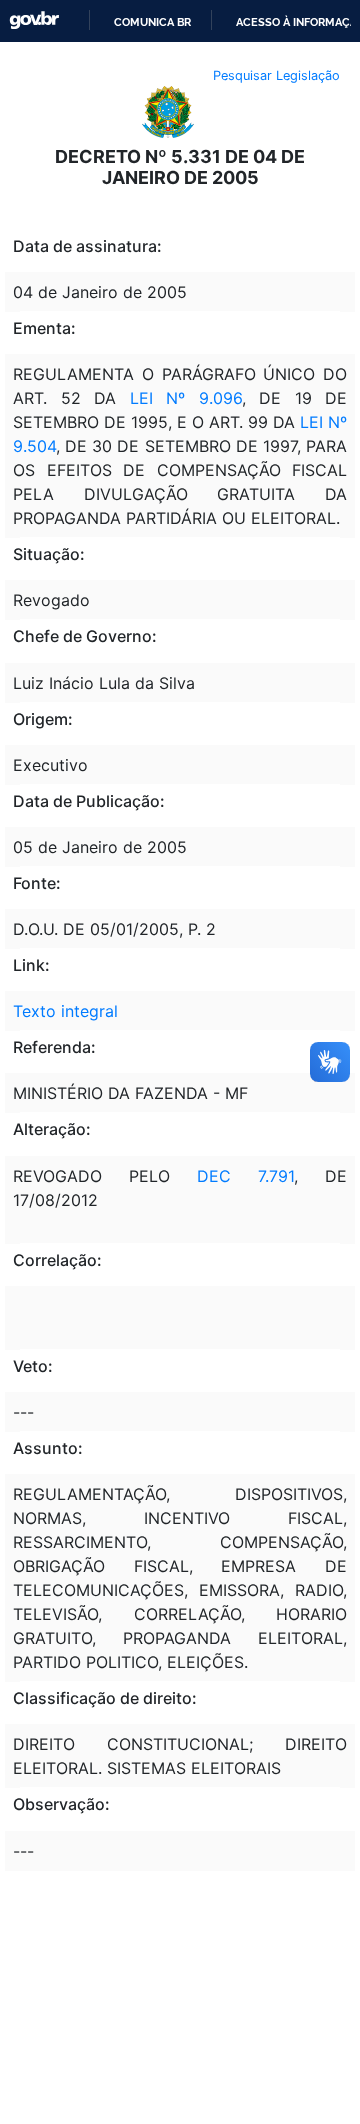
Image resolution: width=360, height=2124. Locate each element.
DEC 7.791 (245, 1176)
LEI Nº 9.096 (186, 398)
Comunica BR (152, 22)
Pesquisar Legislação (276, 75)
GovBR (34, 20)
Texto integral (65, 1011)
